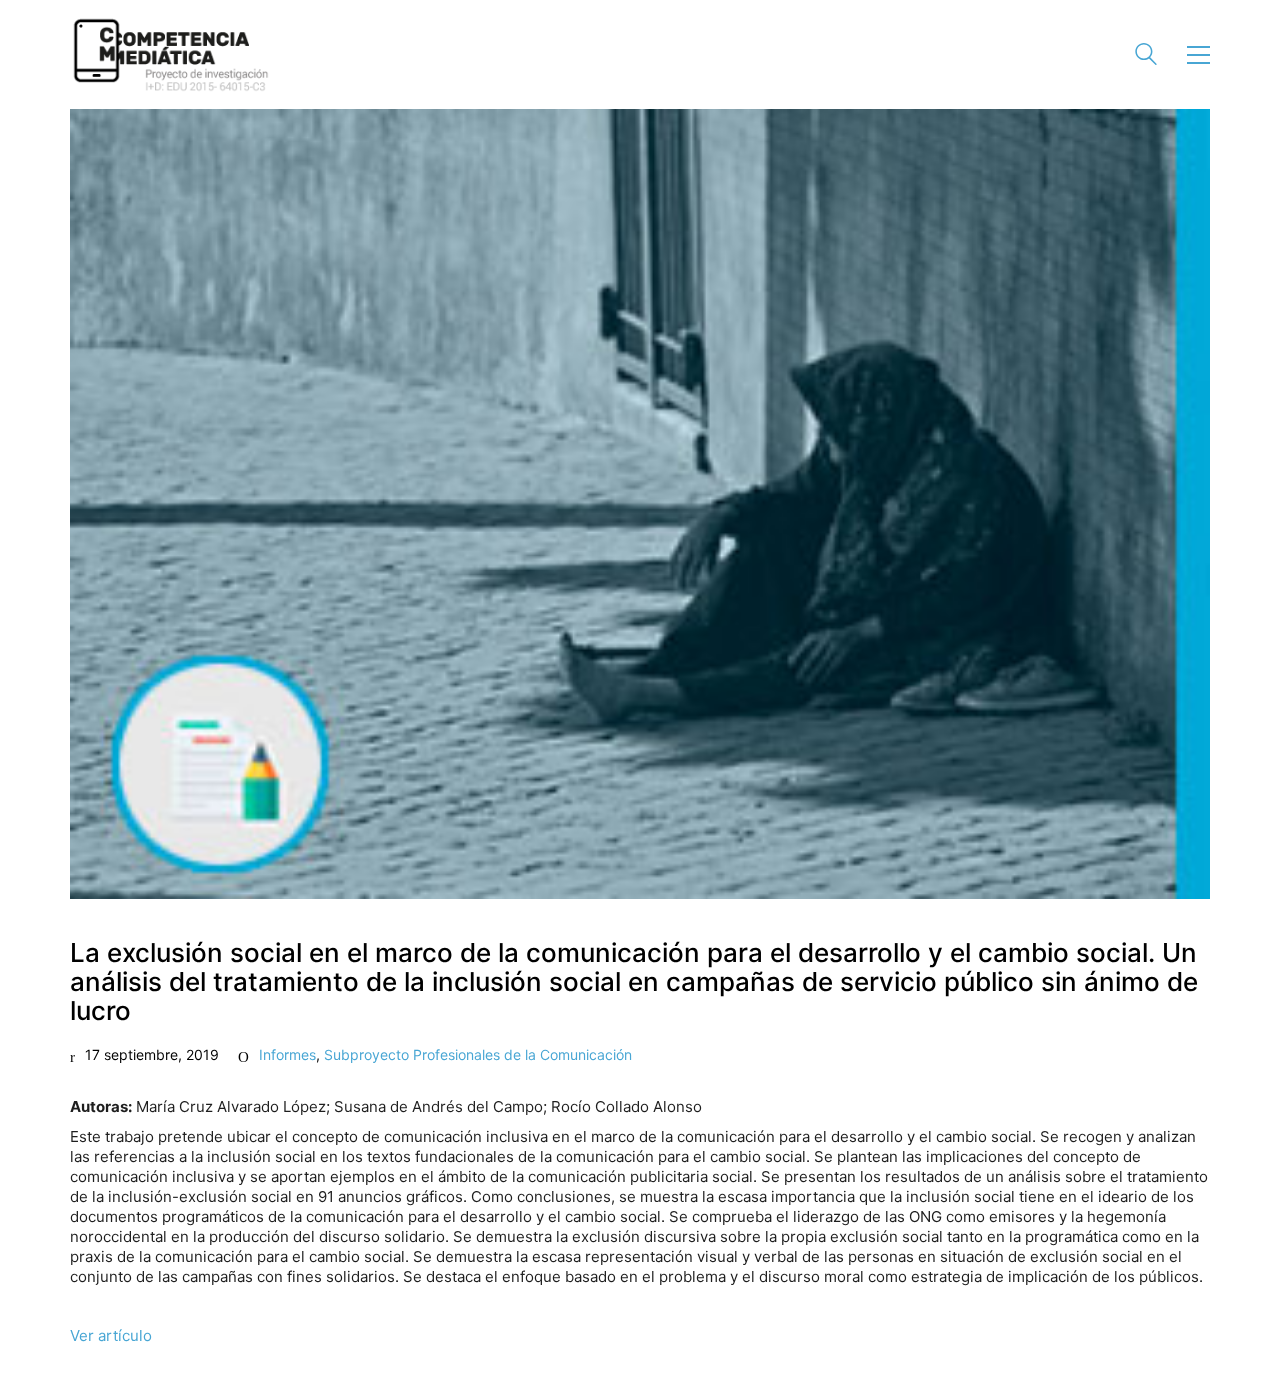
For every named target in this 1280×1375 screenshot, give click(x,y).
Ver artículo (111, 1335)
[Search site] (1146, 56)
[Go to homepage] (170, 54)
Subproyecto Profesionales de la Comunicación (478, 1054)
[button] (1198, 55)
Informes (287, 1054)
